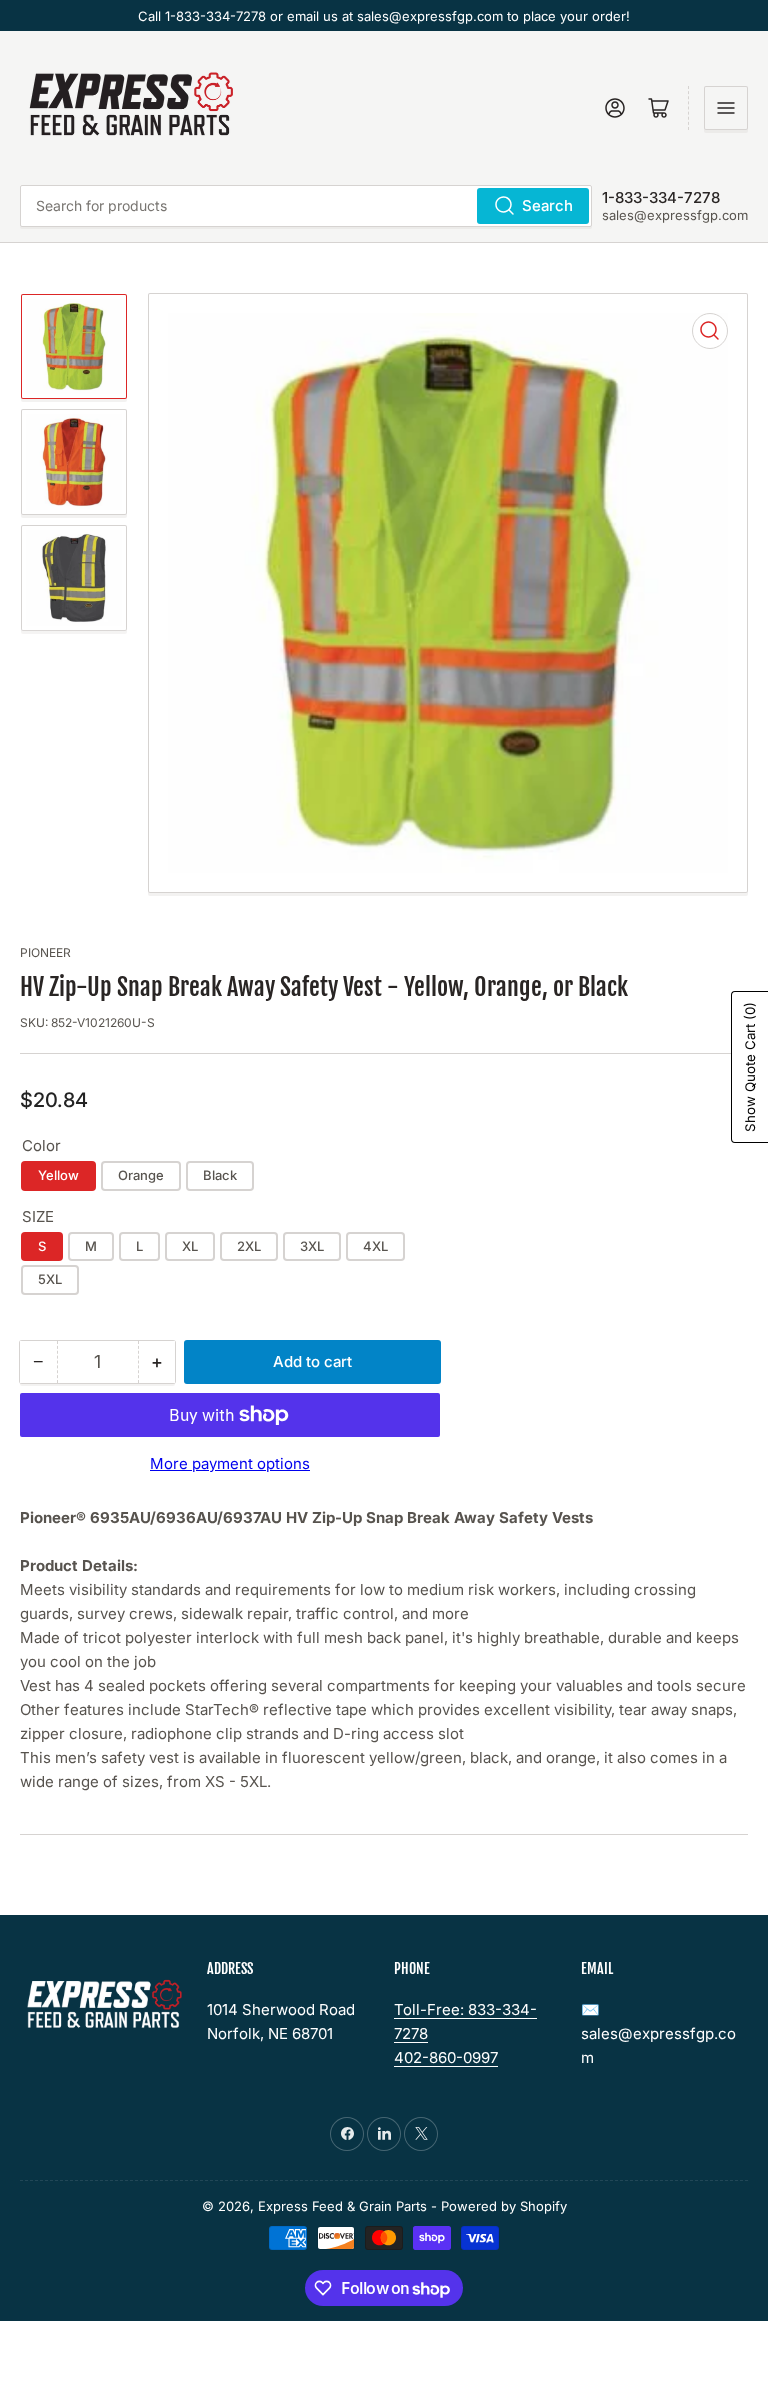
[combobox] (306, 206)
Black (220, 1175)
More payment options (230, 1463)
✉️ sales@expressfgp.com (658, 2033)
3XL (312, 1246)
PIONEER (45, 952)
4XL (375, 1246)
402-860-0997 (446, 2057)
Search (547, 205)
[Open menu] (726, 108)
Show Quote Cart (750, 1067)
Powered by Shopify (504, 2206)
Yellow (58, 1175)
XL (190, 1246)
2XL (249, 1246)
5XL (50, 1279)
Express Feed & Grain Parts (342, 2206)
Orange (141, 1175)
